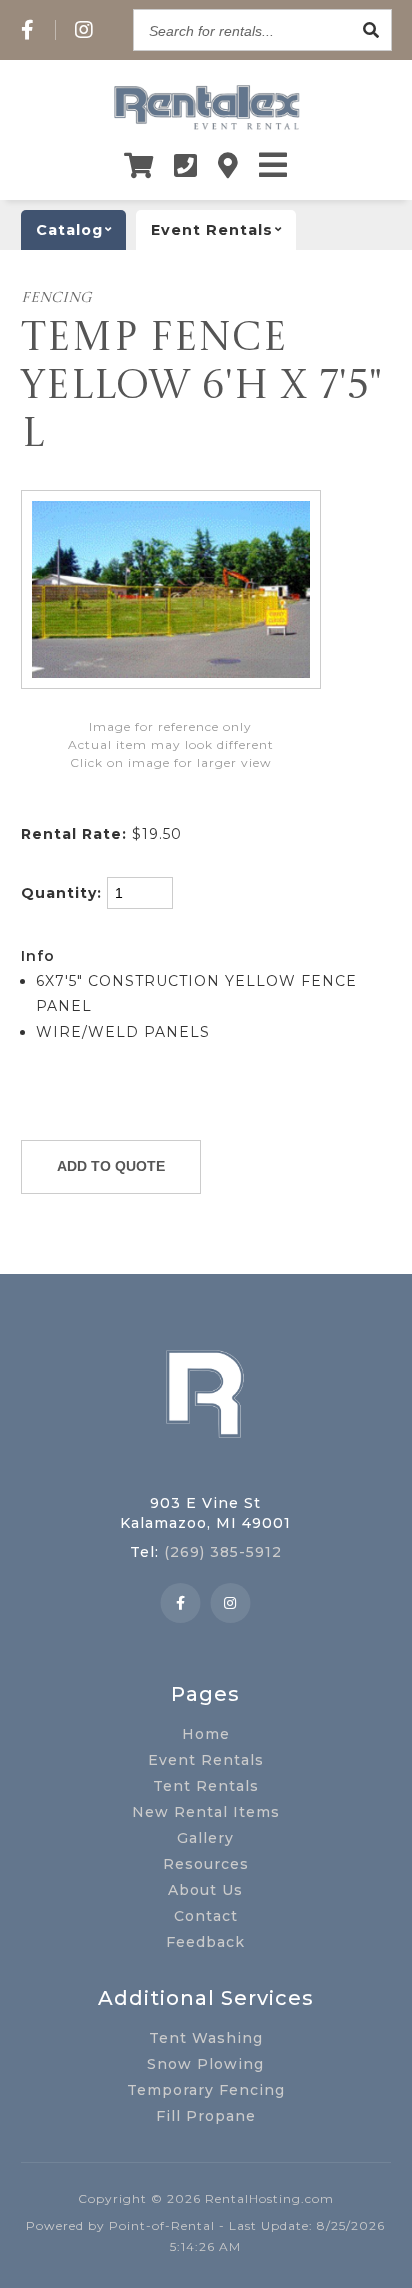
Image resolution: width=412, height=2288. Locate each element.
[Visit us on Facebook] (28, 30)
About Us (205, 1890)
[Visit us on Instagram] (84, 30)
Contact (206, 1916)
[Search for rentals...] (371, 30)
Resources (206, 1864)
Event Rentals (206, 1760)
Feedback (205, 1942)
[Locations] (228, 165)
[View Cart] (139, 165)
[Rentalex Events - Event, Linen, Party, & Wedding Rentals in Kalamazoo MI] (205, 129)
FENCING (56, 298)
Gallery (205, 1838)
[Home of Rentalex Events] (206, 1469)
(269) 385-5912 (223, 1552)
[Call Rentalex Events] (186, 165)
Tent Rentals (206, 1786)
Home (206, 1734)
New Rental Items (206, 1812)
